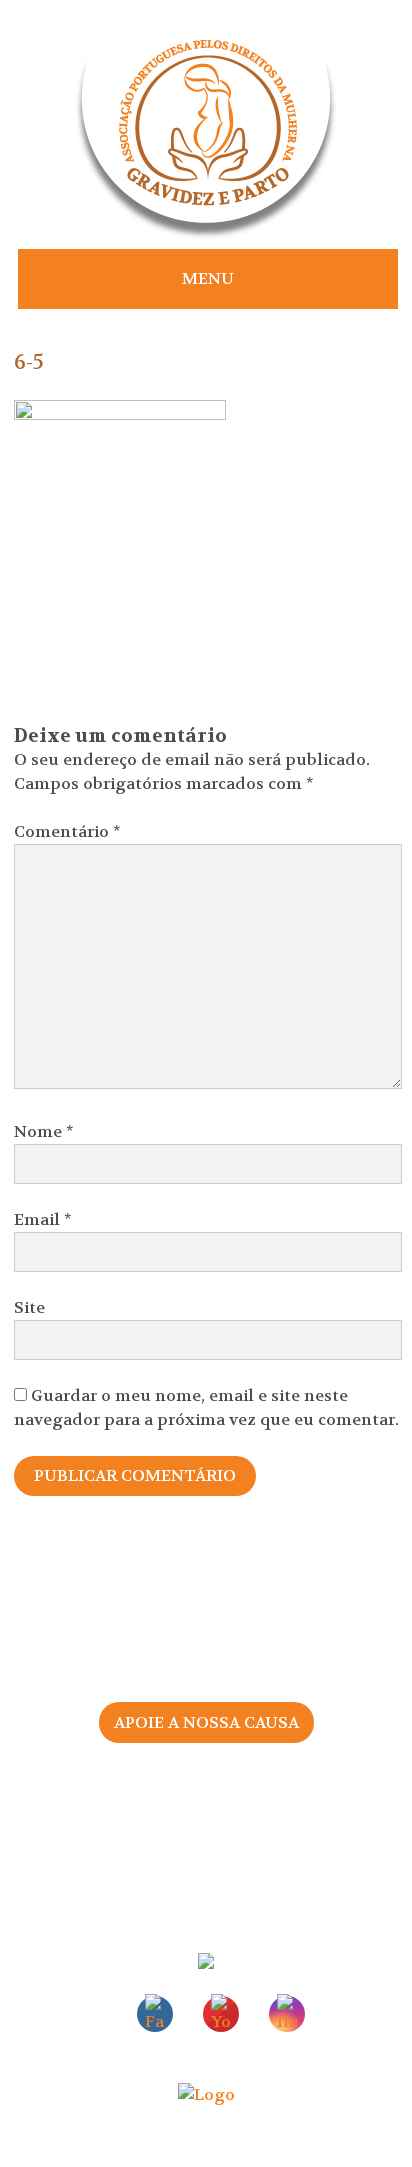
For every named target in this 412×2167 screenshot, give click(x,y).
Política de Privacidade (206, 1858)
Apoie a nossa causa (206, 1722)
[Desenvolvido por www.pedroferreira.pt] (206, 2094)
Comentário (67, 831)
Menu (208, 278)
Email (43, 1219)
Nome (44, 1131)
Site (29, 1307)
